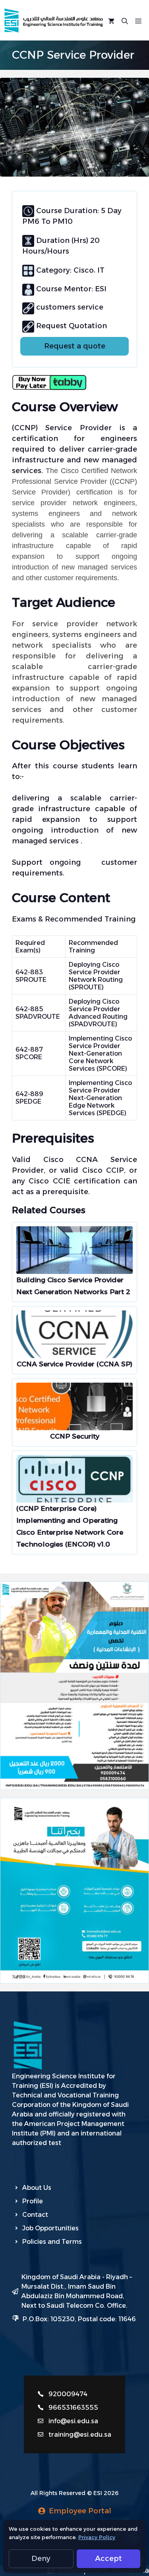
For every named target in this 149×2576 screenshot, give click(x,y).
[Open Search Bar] (125, 20)
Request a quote (75, 346)
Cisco (83, 270)
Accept (108, 2559)
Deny (41, 2559)
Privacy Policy (97, 2537)
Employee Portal (80, 2511)
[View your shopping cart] (111, 20)
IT (101, 270)
